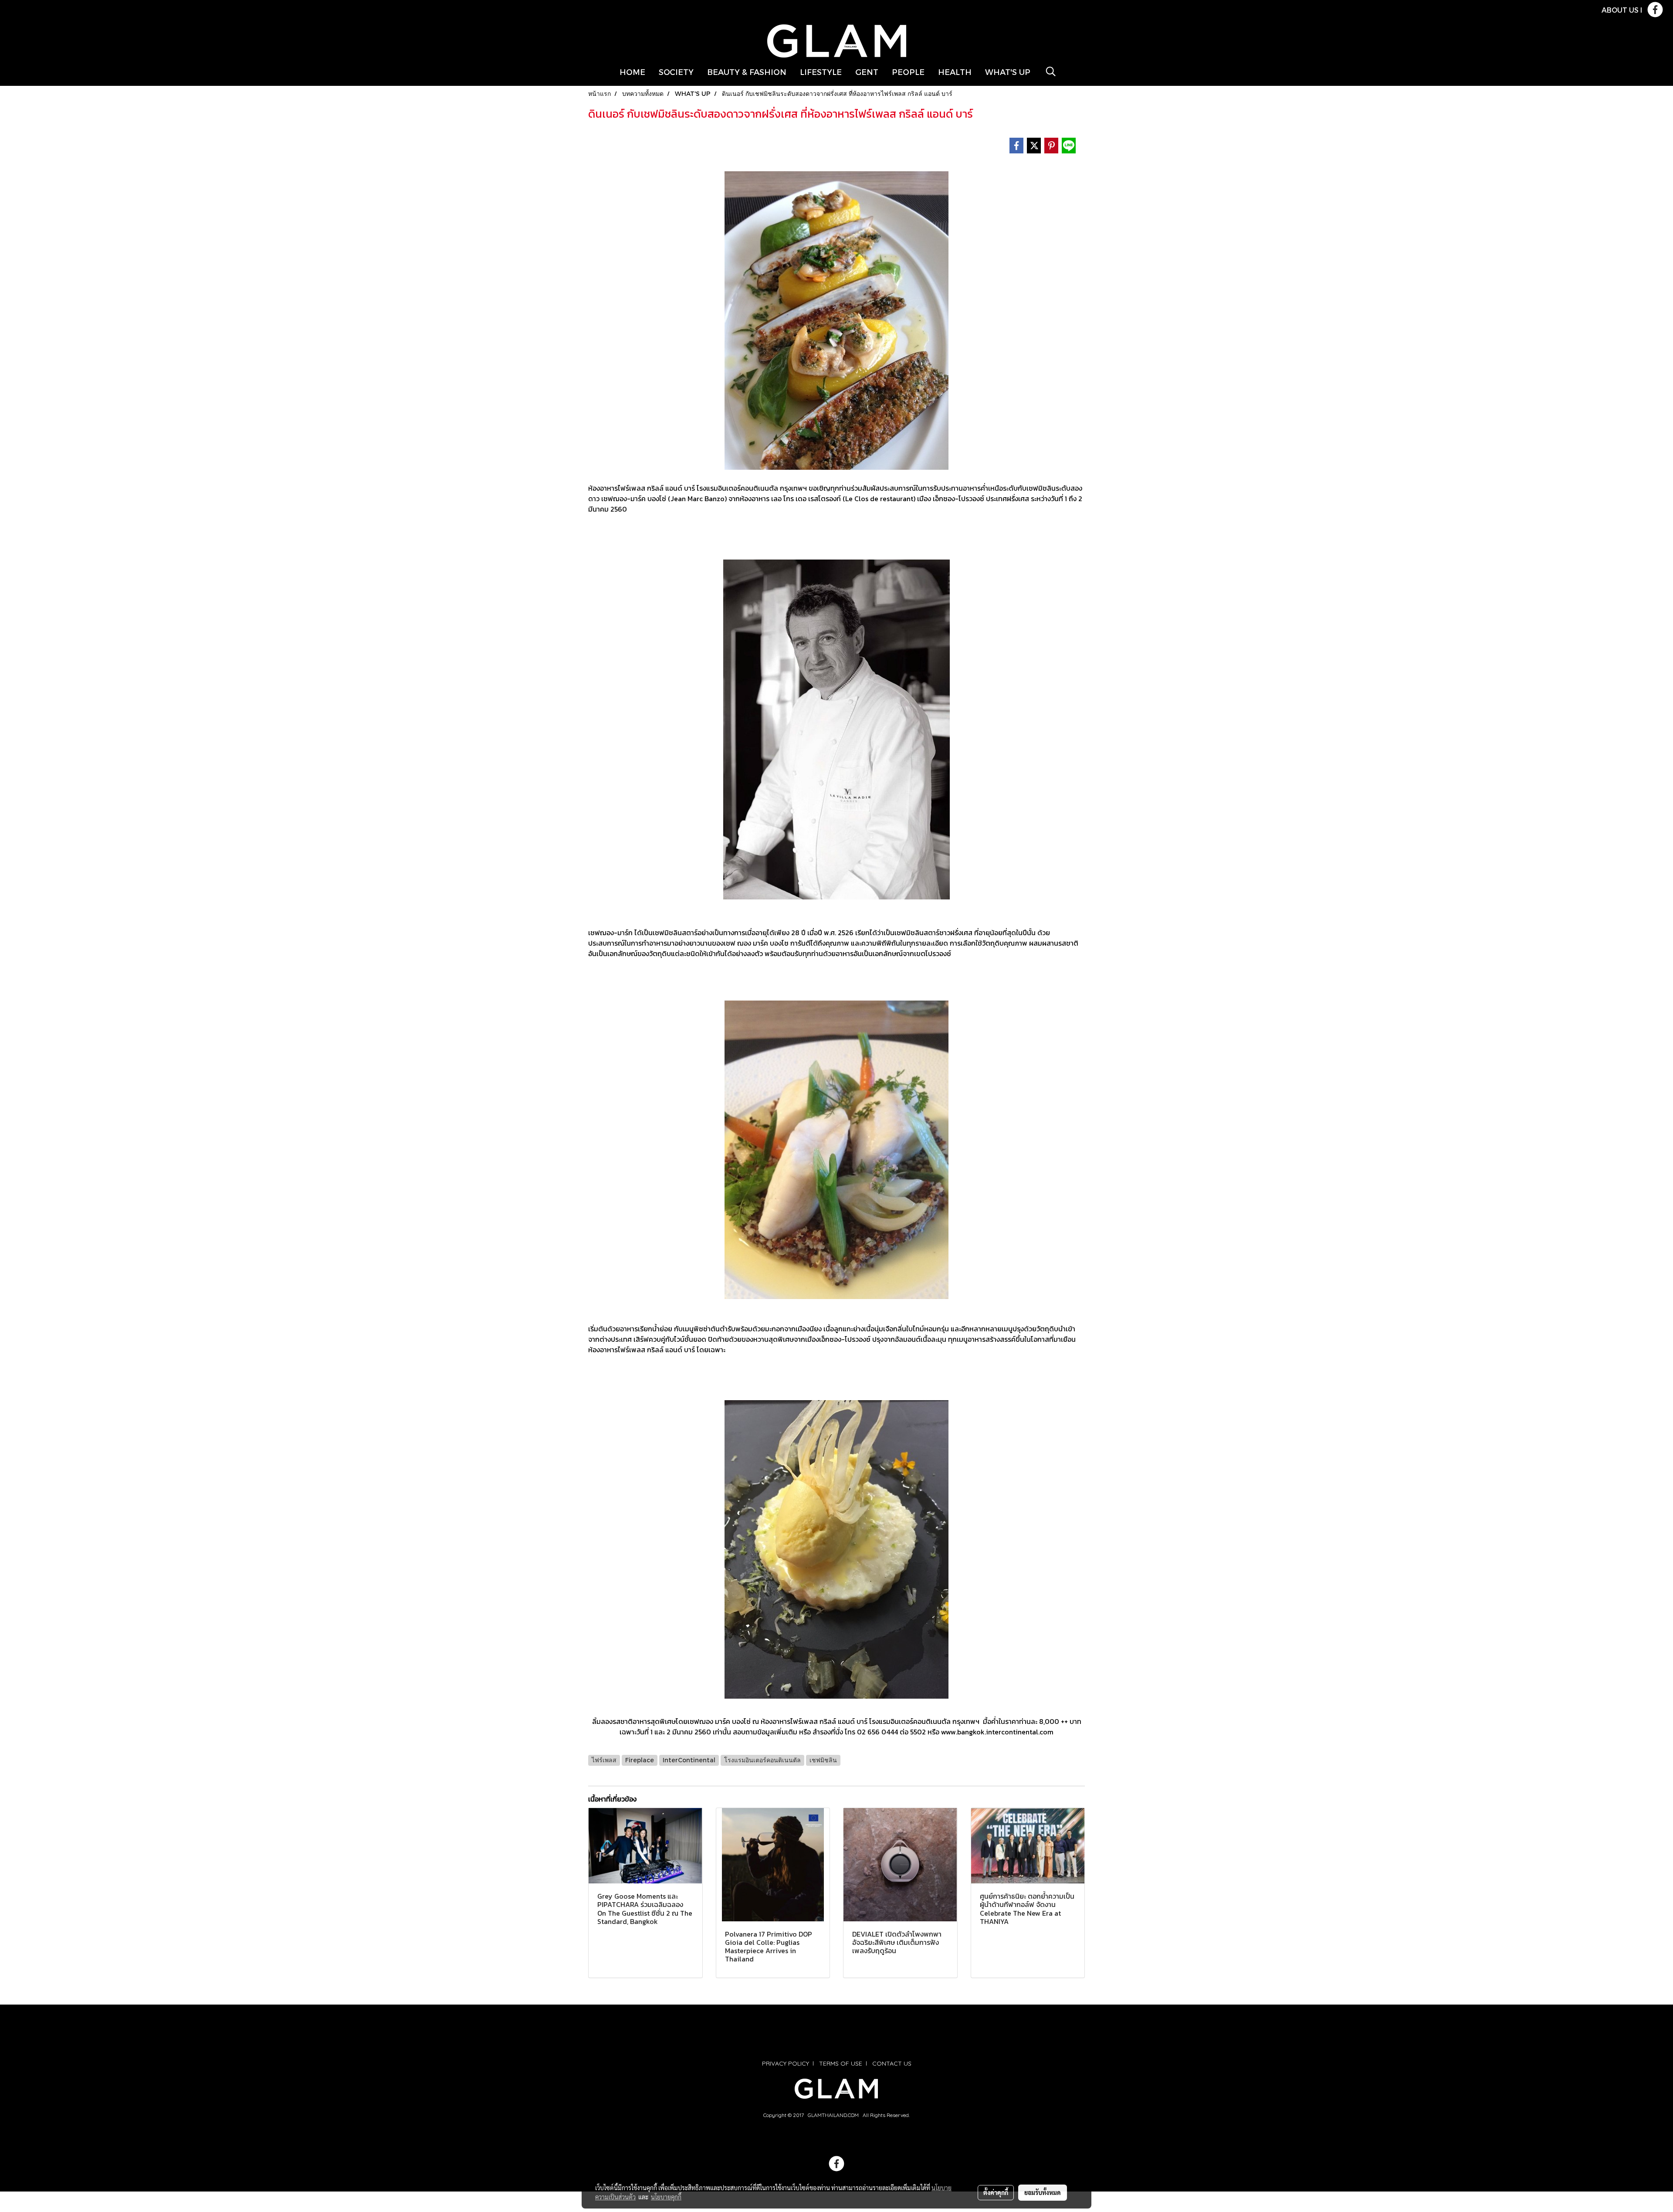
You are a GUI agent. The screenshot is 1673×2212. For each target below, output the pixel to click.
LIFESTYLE (821, 72)
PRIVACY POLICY (786, 2063)
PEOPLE (908, 72)
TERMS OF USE (841, 2063)
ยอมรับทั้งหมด (1043, 2192)
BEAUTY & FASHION (747, 72)
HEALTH (955, 72)
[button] (1051, 71)
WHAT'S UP (1008, 72)
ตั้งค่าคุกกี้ (996, 2192)
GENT (867, 72)
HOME (632, 72)
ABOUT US (1620, 10)
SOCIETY (676, 72)
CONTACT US (892, 2063)
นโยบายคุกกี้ (666, 2197)
